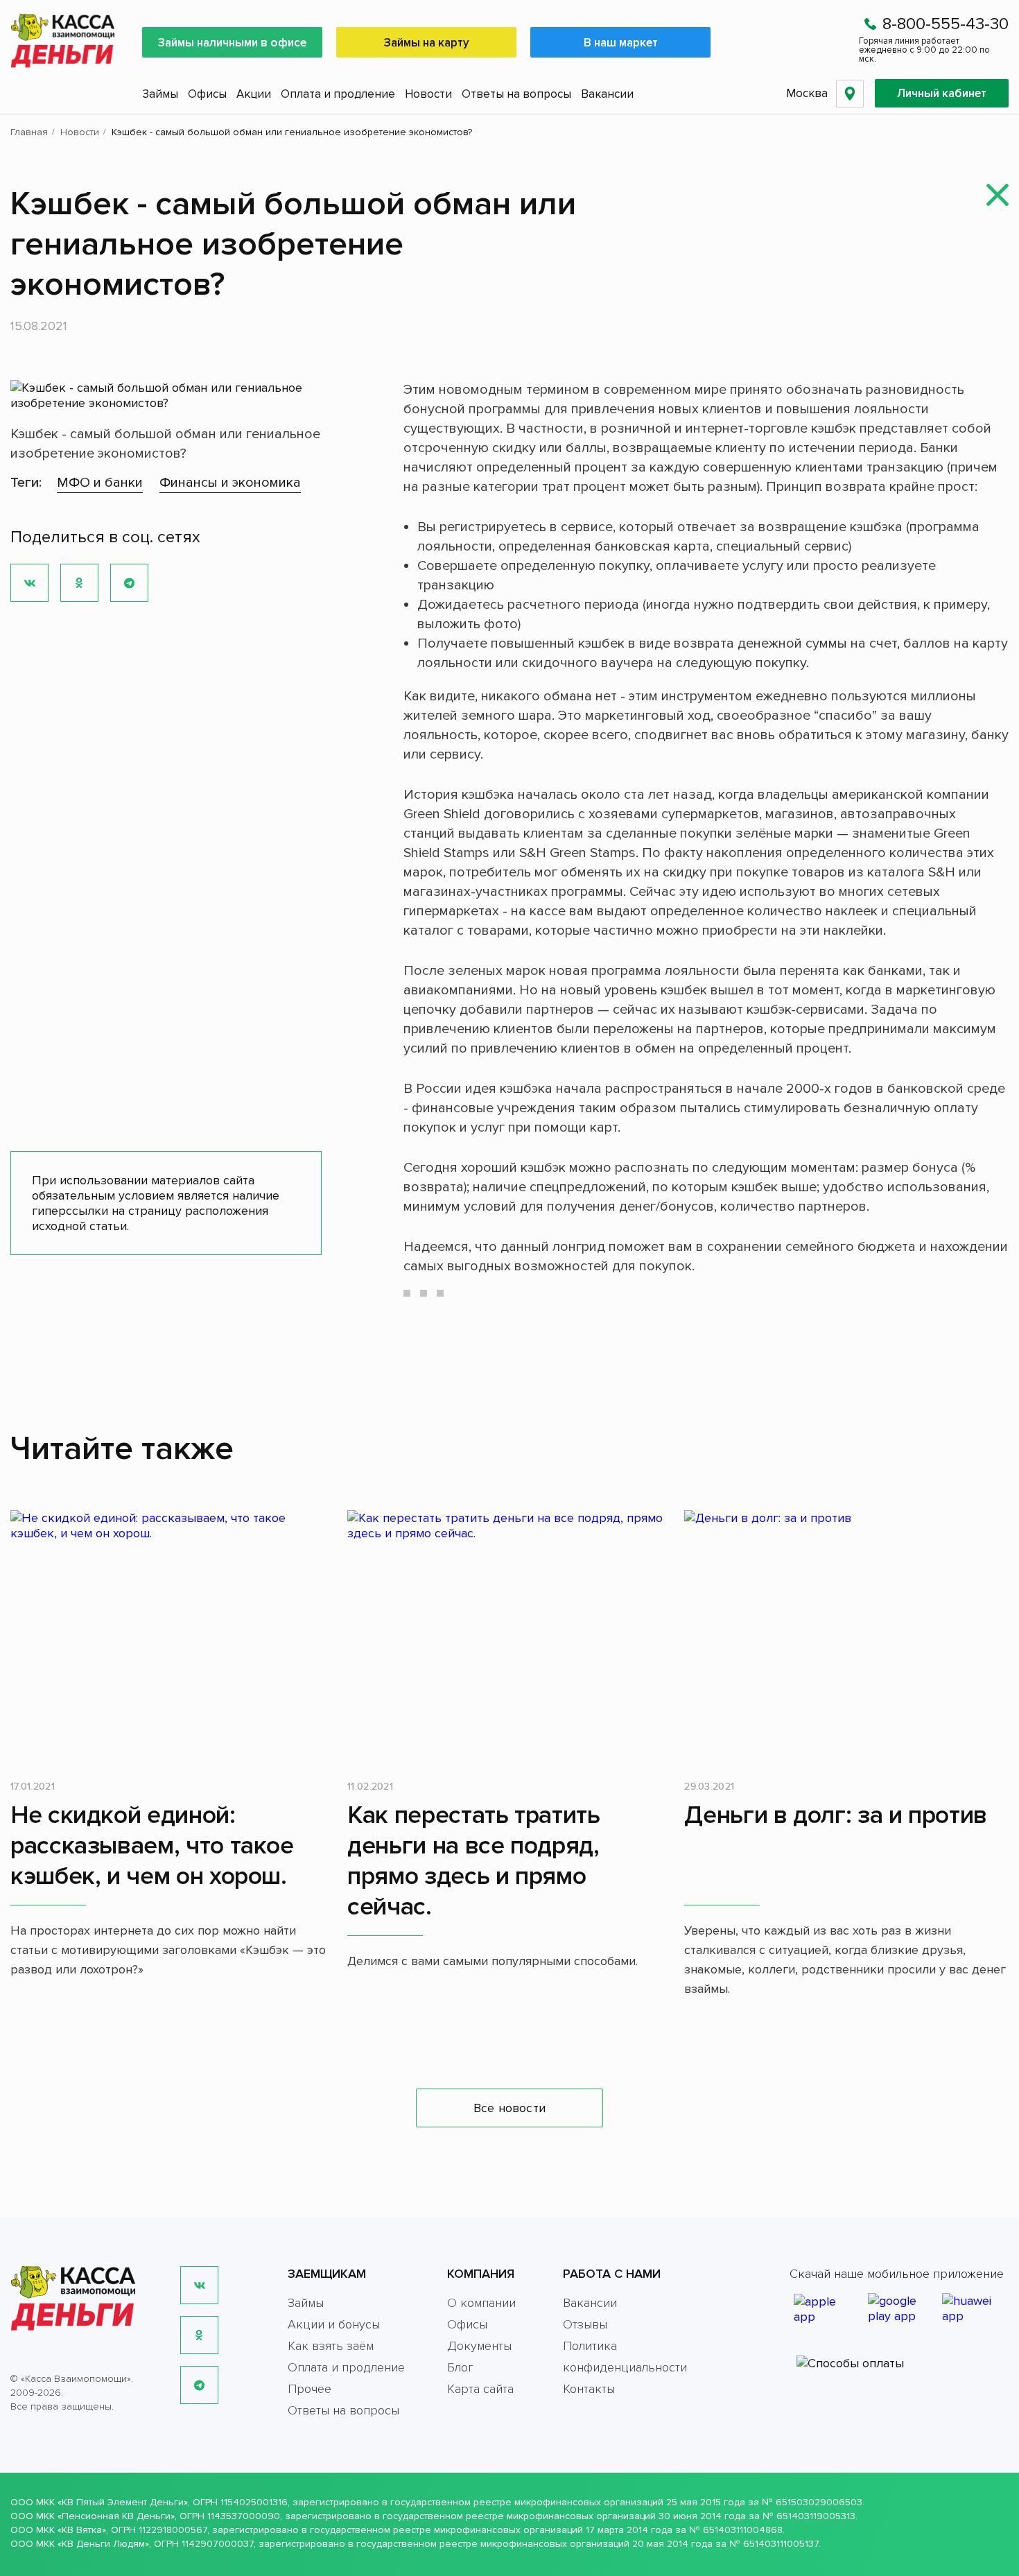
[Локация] (850, 94)
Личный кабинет (942, 93)
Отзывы (585, 2324)
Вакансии (607, 94)
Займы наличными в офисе (232, 43)
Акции (254, 94)
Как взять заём (331, 2346)
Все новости (509, 2108)
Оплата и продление (338, 94)
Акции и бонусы (334, 2324)
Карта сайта (480, 2389)
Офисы (207, 94)
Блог (460, 2367)
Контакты (589, 2389)
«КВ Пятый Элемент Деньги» (123, 2502)
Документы (479, 2346)
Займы (160, 94)
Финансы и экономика (230, 483)
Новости (428, 94)
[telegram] (199, 2385)
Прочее (310, 2389)
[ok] (199, 2335)
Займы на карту (427, 43)
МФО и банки (100, 483)
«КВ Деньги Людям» (103, 2544)
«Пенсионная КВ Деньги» (116, 2516)
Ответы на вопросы (516, 94)
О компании (481, 2303)
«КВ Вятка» (82, 2530)
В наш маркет (621, 43)
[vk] (199, 2285)
